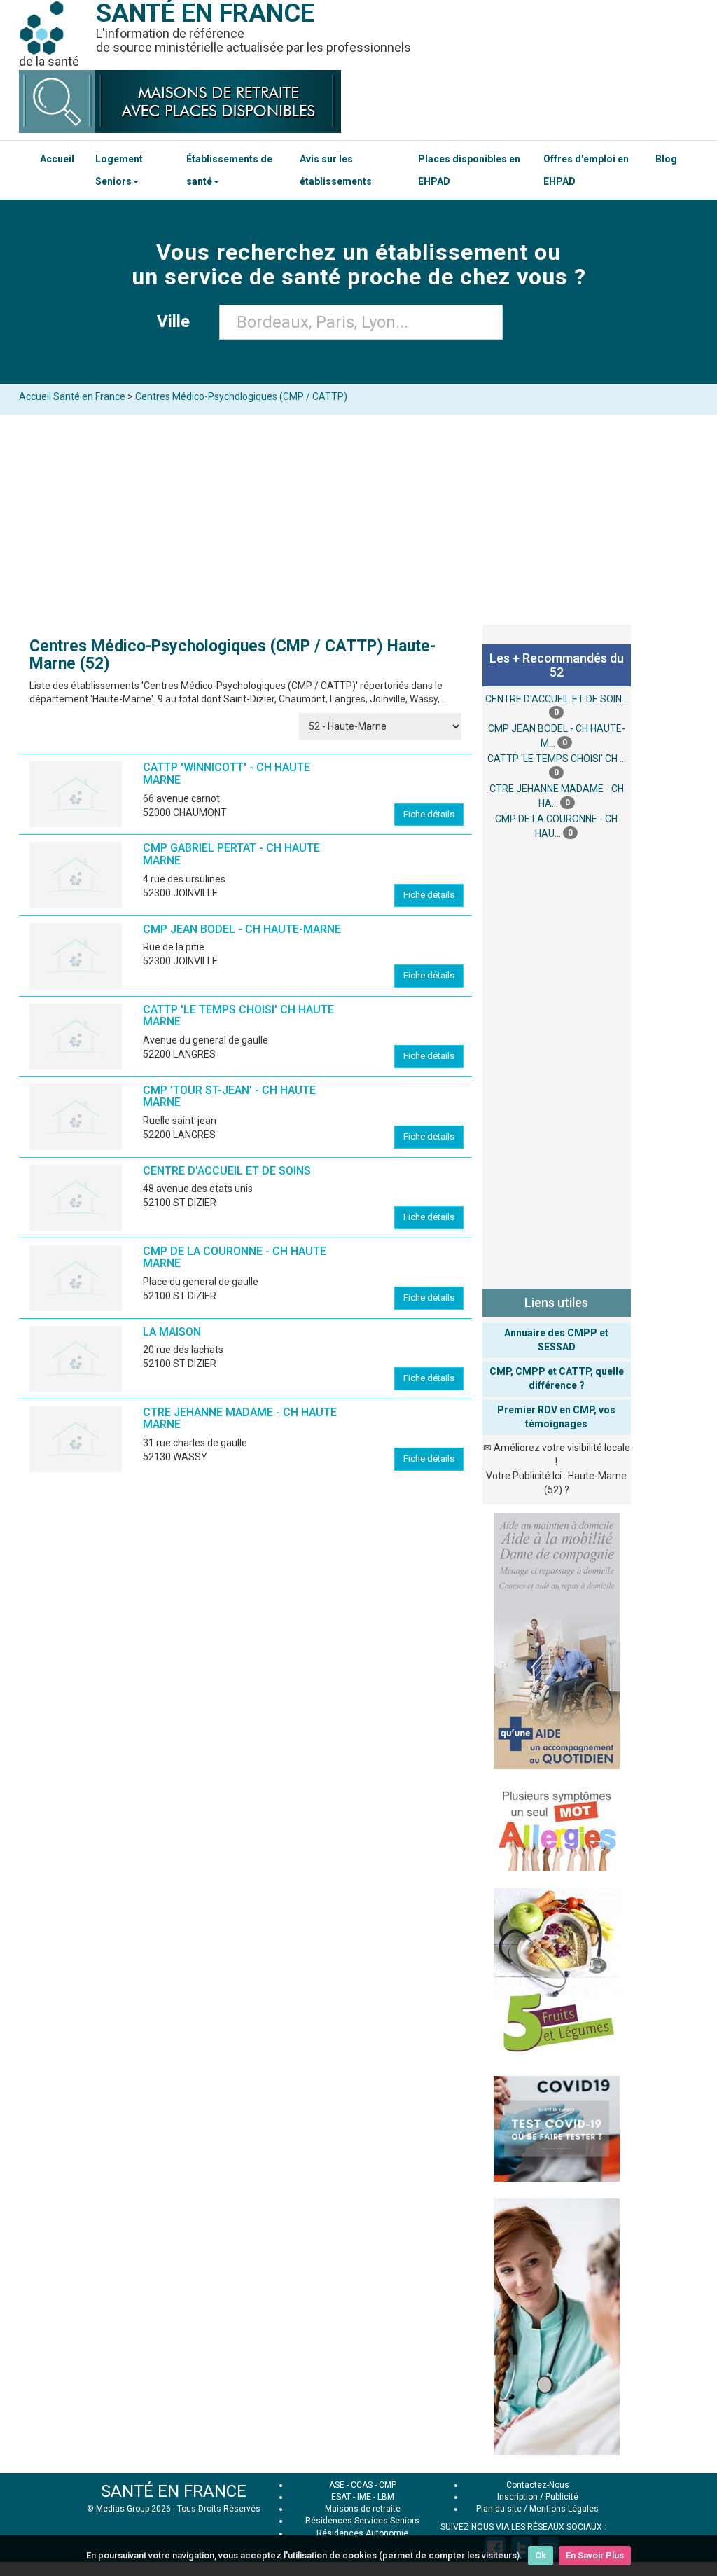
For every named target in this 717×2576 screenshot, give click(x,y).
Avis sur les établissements (336, 170)
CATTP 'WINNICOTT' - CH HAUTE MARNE (227, 774)
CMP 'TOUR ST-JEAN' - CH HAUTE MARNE (229, 1096)
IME (364, 2497)
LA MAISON (172, 1332)
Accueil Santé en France (72, 396)
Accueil (57, 159)
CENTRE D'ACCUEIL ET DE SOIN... (557, 699)
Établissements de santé (229, 170)
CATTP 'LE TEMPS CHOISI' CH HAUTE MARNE (238, 1016)
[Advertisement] (358, 520)
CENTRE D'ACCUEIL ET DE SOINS (227, 1171)
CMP (388, 2485)
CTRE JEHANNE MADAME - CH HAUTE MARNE (240, 1419)
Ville (177, 321)
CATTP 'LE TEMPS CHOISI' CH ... (557, 759)
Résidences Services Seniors (362, 2521)
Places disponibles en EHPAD (469, 170)
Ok (541, 2555)
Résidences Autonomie (362, 2533)
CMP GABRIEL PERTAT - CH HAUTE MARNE (231, 854)
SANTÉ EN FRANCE (174, 2491)
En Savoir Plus (595, 2555)
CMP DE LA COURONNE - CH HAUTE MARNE (235, 1258)
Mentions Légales (564, 2509)
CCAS (362, 2485)
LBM (386, 2497)
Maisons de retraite (363, 2509)
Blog (666, 159)
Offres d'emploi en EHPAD (586, 170)
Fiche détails (429, 814)
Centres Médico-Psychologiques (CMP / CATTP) (241, 396)
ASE (337, 2485)
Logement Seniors (119, 170)
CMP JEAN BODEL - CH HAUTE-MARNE (242, 929)
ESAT (341, 2497)
